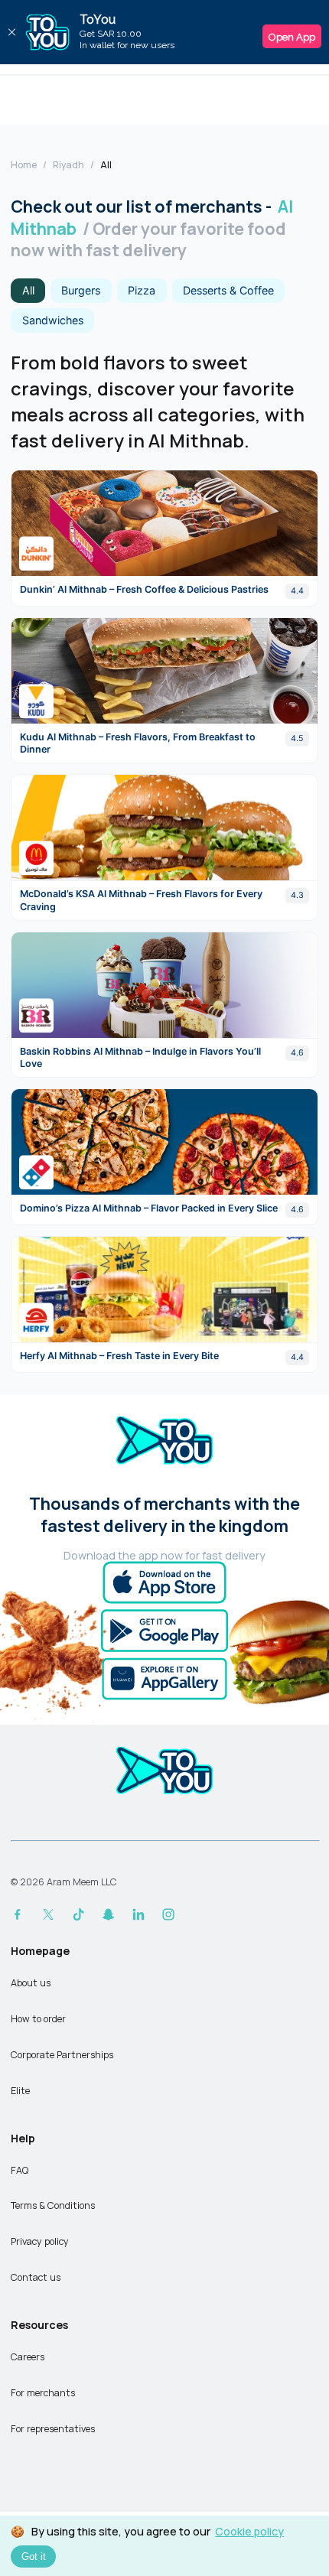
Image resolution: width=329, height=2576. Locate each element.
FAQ (20, 2170)
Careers (28, 2357)
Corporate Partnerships (62, 2055)
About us (31, 1983)
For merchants (43, 2393)
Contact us (36, 2277)
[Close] (11, 32)
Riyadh (68, 165)
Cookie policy (249, 2531)
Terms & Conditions (53, 2205)
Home (24, 165)
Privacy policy (40, 2241)
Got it (34, 2556)
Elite (20, 2091)
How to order (38, 2019)
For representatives (53, 2429)
